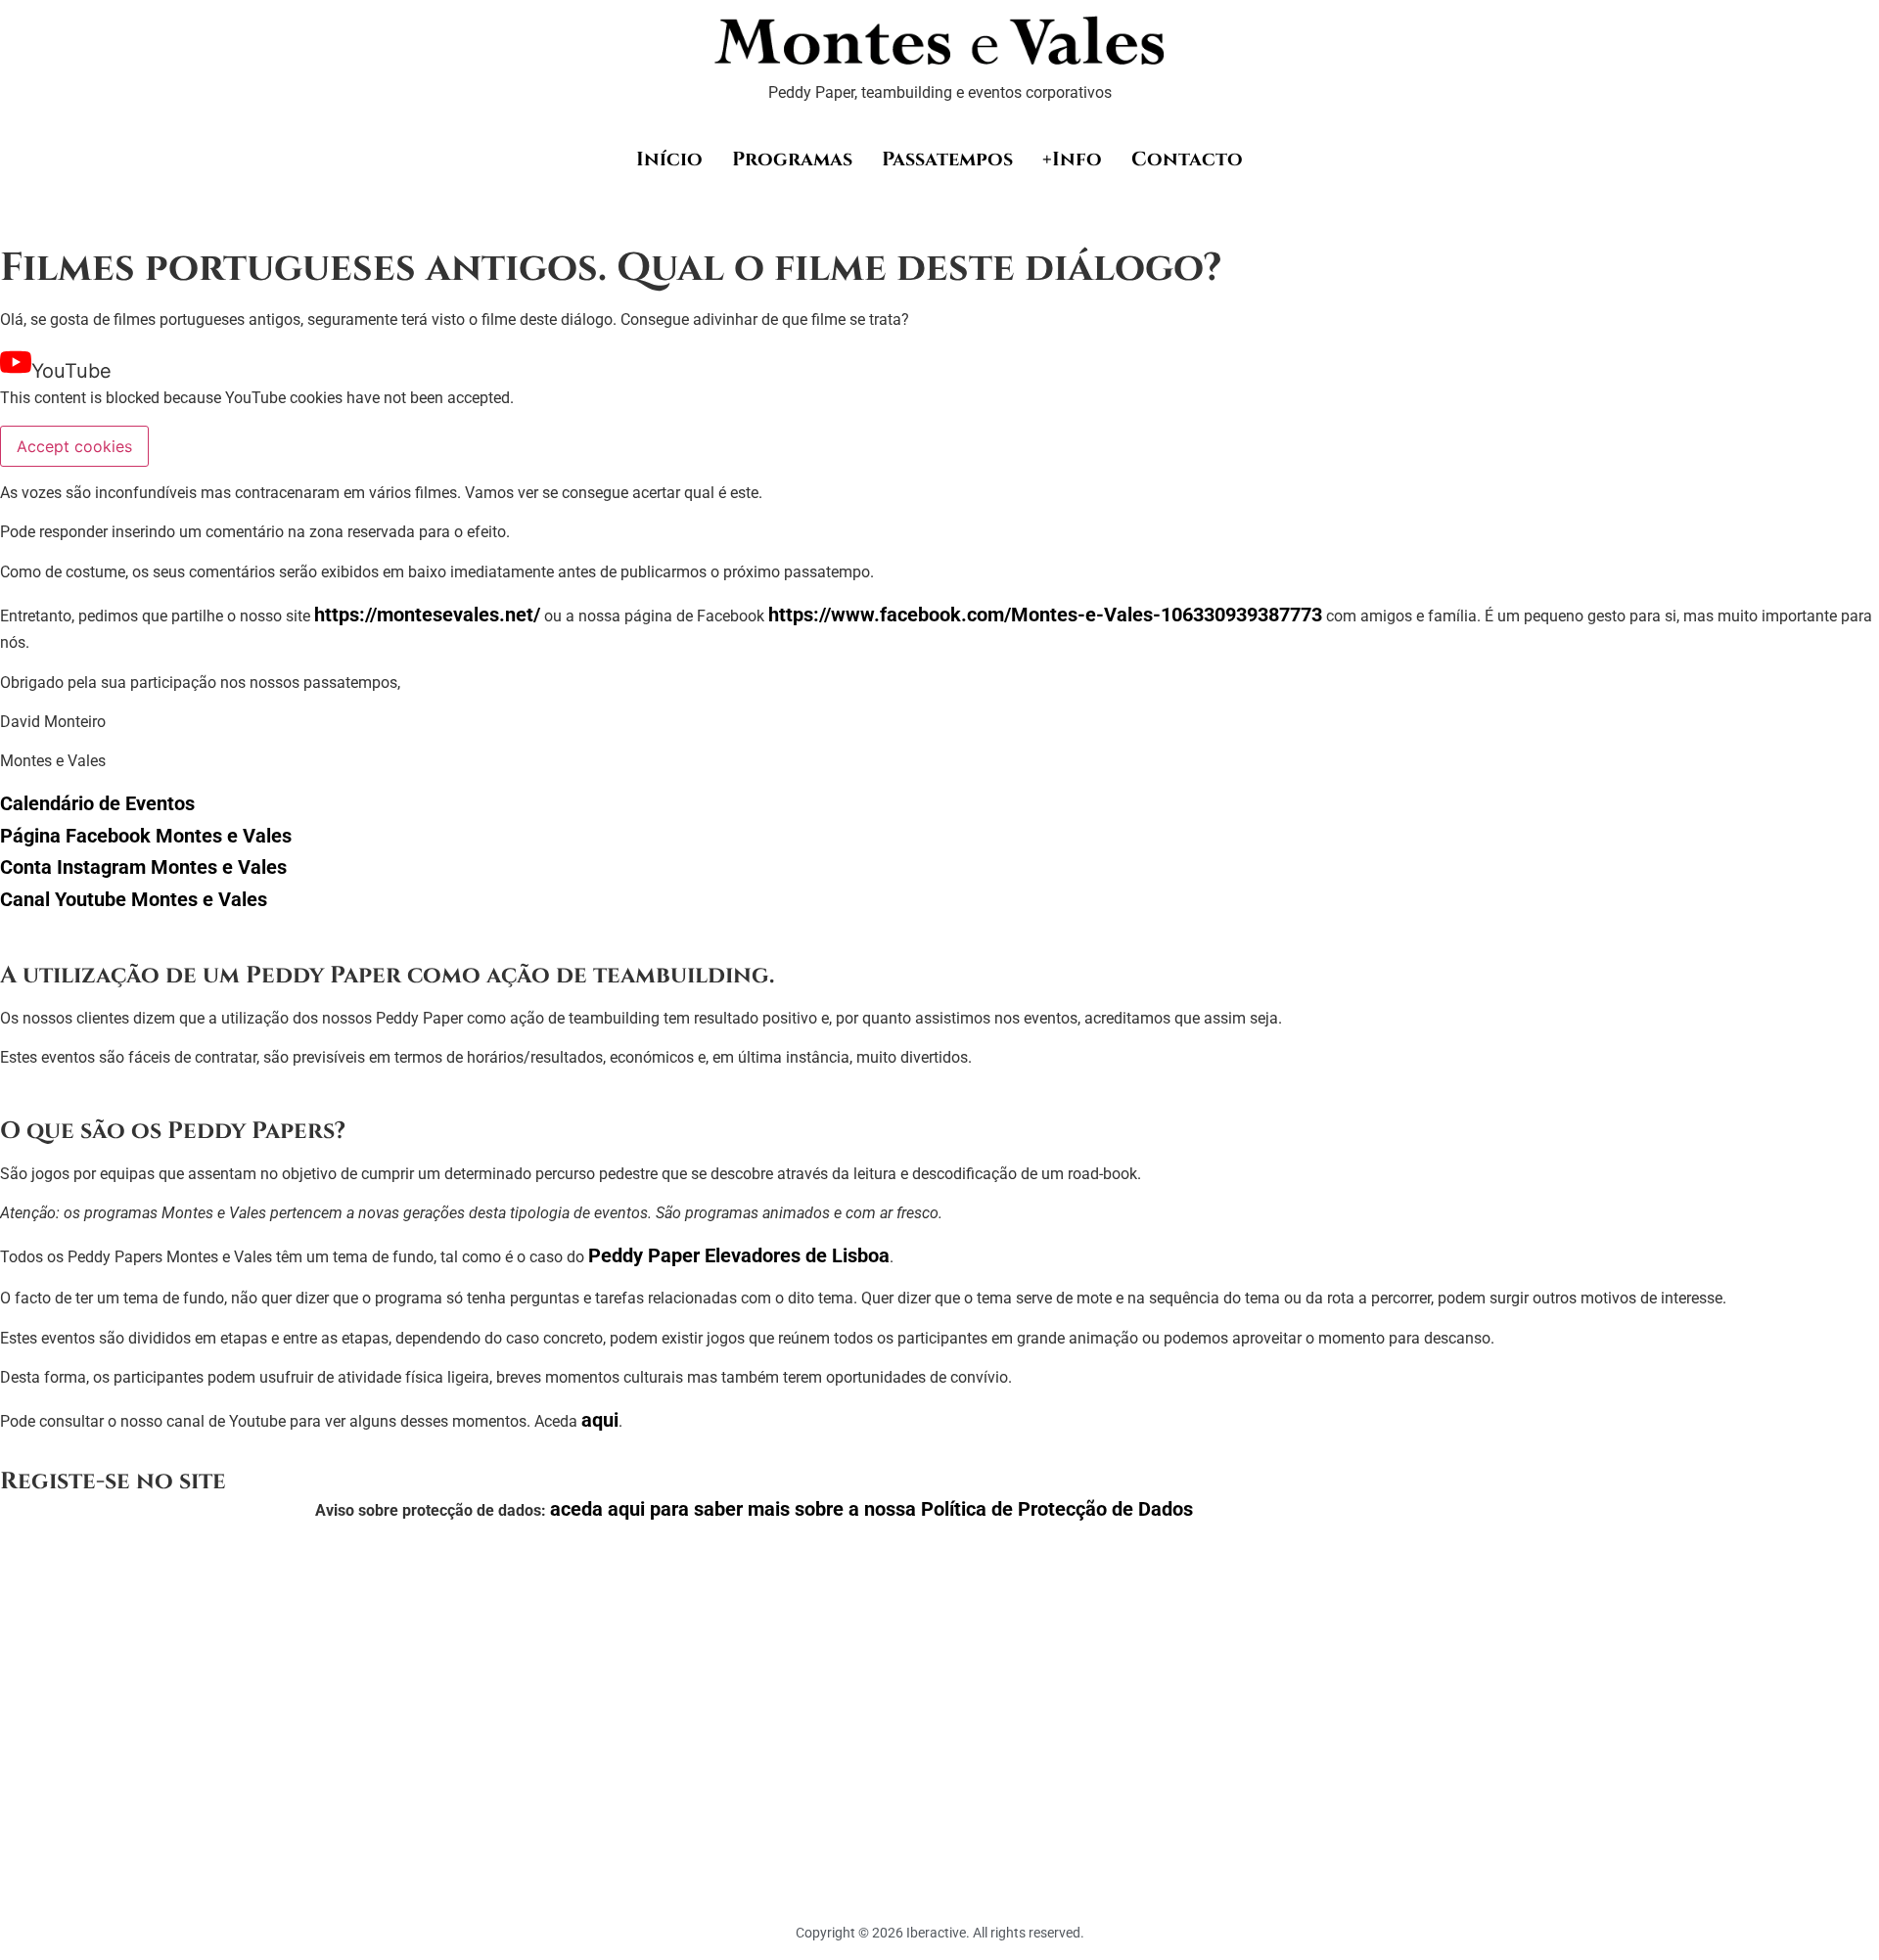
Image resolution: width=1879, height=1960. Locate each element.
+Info (1072, 159)
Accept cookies (74, 446)
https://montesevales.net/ (427, 615)
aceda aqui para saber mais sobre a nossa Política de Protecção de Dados (871, 1509)
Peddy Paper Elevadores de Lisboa (739, 1255)
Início (669, 159)
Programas (792, 159)
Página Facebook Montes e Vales (146, 836)
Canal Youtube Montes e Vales (134, 899)
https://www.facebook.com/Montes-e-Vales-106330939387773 (1045, 615)
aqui (600, 1420)
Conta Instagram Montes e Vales (143, 867)
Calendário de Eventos (97, 803)
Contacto (1187, 159)
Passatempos (947, 159)
